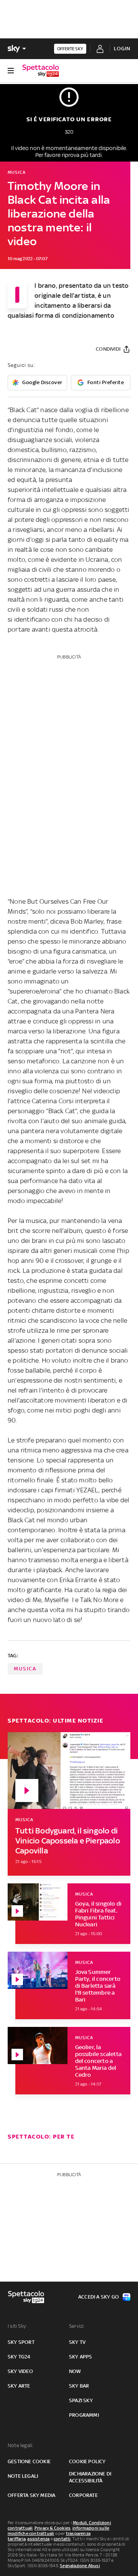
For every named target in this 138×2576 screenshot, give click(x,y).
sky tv (77, 2342)
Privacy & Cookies (53, 2528)
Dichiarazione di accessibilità (90, 2477)
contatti (62, 2539)
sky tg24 (19, 2357)
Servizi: (77, 2326)
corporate (83, 2495)
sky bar (79, 2386)
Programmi (84, 2415)
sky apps (81, 2357)
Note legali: (21, 2445)
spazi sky (81, 2400)
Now (75, 2371)
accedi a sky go (99, 2297)
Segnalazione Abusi (80, 2566)
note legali (23, 2476)
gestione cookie (29, 2461)
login (122, 49)
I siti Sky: (17, 2326)
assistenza (38, 2539)
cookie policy (87, 2461)
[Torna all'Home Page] (41, 71)
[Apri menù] (11, 71)
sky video (20, 2371)
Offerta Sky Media (31, 2495)
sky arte (19, 2386)
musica (25, 1669)
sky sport (21, 2342)
